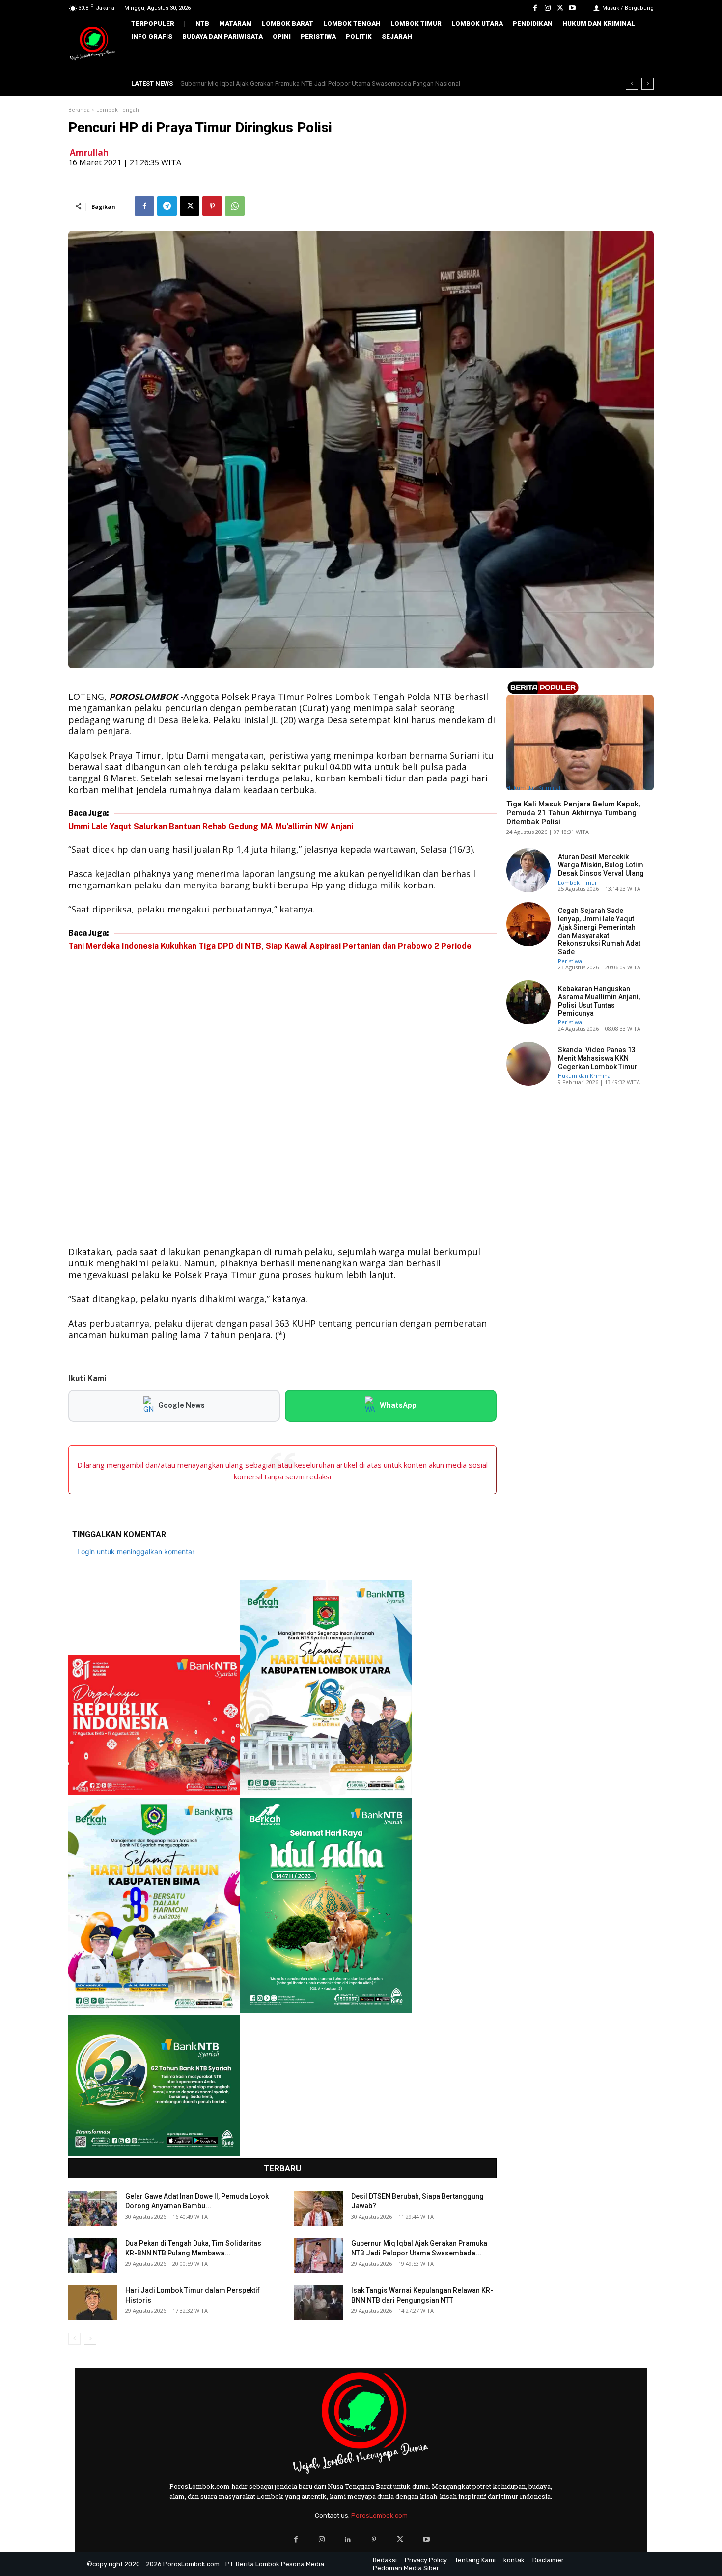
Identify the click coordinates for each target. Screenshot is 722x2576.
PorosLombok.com (379, 2515)
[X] (560, 8)
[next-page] (90, 2339)
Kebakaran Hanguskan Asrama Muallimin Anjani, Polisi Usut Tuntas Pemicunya (599, 1001)
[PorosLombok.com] (93, 44)
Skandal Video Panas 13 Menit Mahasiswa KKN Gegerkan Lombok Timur (598, 1058)
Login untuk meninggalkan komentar (136, 1551)
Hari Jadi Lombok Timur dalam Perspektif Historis (260, 84)
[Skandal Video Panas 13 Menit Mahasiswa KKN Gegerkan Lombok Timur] (528, 1064)
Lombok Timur (578, 882)
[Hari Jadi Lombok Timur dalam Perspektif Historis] (93, 2303)
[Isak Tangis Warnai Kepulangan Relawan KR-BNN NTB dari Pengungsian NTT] (319, 2303)
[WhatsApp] (235, 206)
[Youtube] (572, 8)
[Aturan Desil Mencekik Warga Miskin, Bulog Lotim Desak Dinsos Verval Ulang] (528, 870)
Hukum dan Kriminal (533, 788)
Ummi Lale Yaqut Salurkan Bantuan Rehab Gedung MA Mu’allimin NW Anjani (211, 826)
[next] (648, 84)
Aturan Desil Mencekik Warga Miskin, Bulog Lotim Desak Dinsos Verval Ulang (601, 865)
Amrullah (89, 152)
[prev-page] (74, 2339)
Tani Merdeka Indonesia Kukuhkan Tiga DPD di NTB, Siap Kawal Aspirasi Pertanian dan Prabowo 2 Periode (270, 946)
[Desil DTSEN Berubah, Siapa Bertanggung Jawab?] (319, 2208)
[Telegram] (167, 206)
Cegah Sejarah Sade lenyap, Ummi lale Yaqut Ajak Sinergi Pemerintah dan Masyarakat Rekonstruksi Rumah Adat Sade (599, 931)
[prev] (632, 84)
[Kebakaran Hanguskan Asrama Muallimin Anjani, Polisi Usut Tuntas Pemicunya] (528, 1002)
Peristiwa (570, 961)
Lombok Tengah (118, 110)
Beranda (79, 110)
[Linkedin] (348, 2539)
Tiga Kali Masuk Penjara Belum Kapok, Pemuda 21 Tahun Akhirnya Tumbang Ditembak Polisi (573, 813)
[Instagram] (547, 8)
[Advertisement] (282, 1103)
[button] (639, 57)
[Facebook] (535, 8)
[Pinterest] (212, 206)
